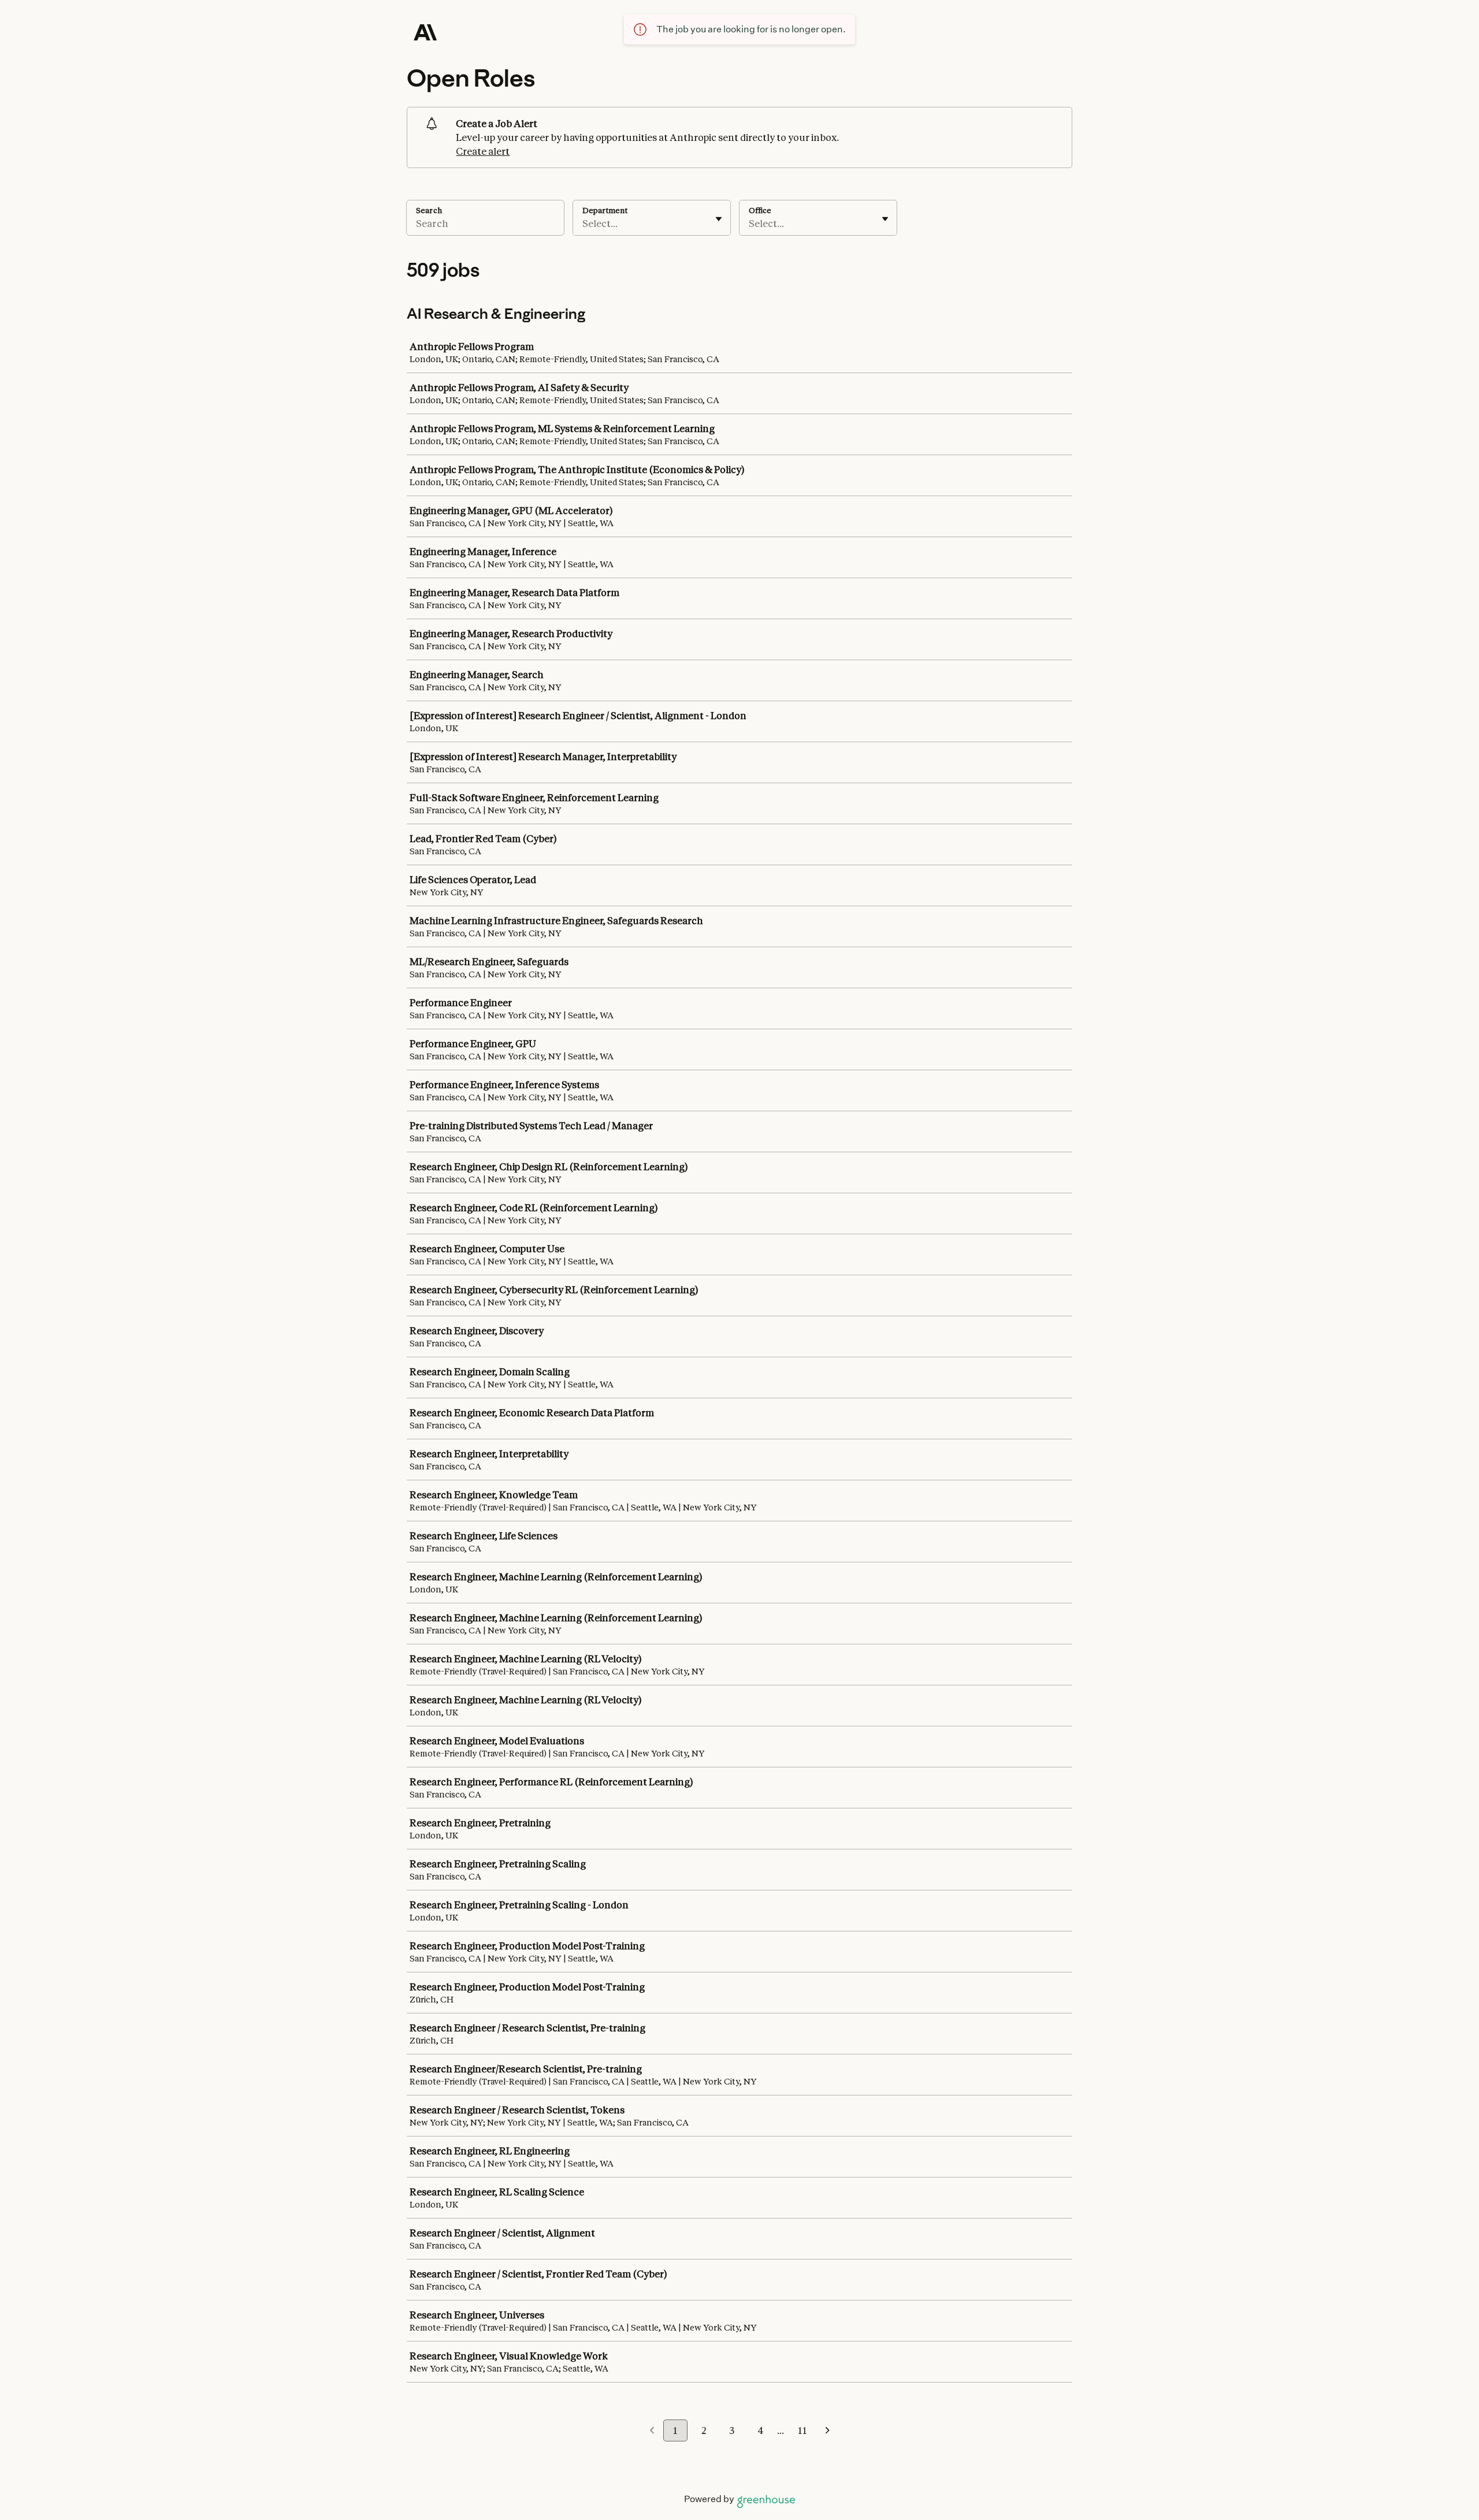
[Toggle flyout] (719, 219)
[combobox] (583, 224)
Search (429, 210)
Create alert (483, 151)
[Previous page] (652, 2431)
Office (760, 210)
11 (802, 2430)
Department (605, 210)
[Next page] (828, 2431)
